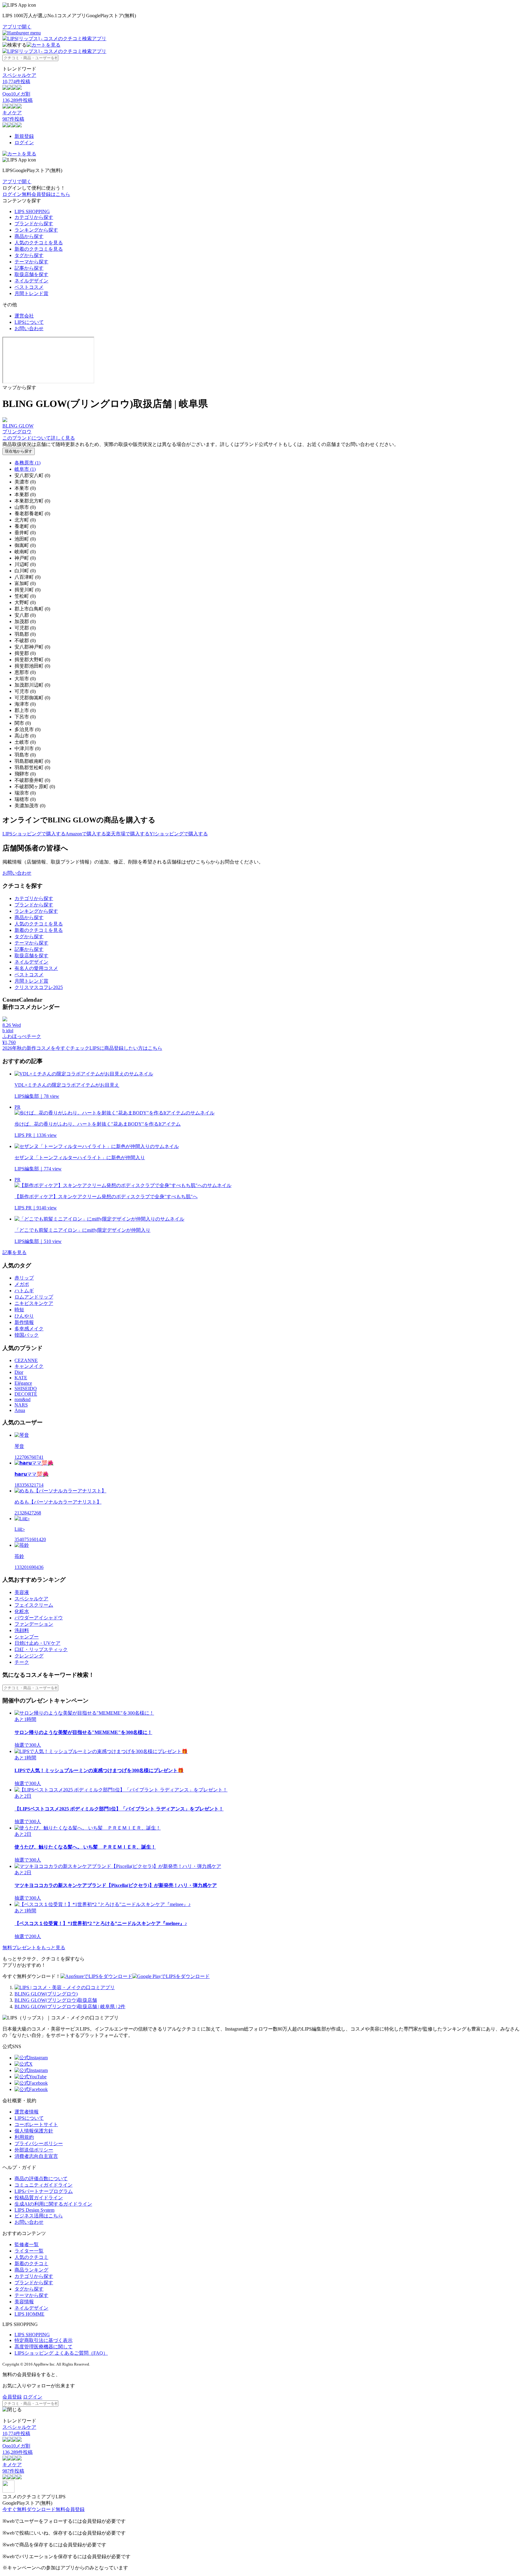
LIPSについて (29, 322)
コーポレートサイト (36, 2124)
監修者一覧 (27, 2244)
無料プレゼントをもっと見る (34, 1948)
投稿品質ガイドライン (39, 2198)
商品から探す (29, 236)
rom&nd (23, 1399)
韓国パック (27, 1335)
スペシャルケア (31, 1599)
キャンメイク (29, 1366)
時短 (19, 1310)
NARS (21, 1405)
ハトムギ (24, 1291)
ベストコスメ (29, 287)
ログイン (24, 143)
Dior (19, 1372)
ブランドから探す (34, 224)
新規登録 (24, 136)
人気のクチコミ (31, 2257)
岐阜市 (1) (25, 469)
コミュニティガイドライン (43, 2185)
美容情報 (24, 2302)
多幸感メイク (29, 1329)
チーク (22, 1662)
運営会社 (24, 316)
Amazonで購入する (86, 834)
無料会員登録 (70, 2509)
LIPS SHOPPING (32, 211)
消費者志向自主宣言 (36, 2156)
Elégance (23, 1383)
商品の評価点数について (41, 2179)
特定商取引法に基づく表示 (43, 2340)
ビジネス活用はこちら (39, 2216)
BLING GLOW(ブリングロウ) (46, 1994)
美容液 (22, 1592)
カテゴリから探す (34, 217)
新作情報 (24, 1322)
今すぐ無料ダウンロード (29, 2509)
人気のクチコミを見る (39, 243)
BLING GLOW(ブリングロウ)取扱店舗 (56, 2000)
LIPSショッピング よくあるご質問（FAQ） (61, 2353)
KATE (21, 1378)
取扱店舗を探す (31, 274)
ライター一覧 (29, 2251)
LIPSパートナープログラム (44, 2191)
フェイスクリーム (34, 1605)
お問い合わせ (29, 329)
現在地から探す (19, 451)
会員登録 (12, 2397)
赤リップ (24, 1278)
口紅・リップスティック (41, 1649)
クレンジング (29, 1656)
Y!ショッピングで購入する (179, 834)
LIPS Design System (34, 2210)
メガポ (22, 1284)
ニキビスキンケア (34, 1303)
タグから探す (29, 255)
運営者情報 (27, 2112)
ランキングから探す (36, 230)
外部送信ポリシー (34, 2150)
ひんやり (24, 1316)
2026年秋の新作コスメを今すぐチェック (46, 1048)
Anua (20, 1410)
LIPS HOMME (29, 2314)
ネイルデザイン (31, 281)
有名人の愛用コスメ (36, 968)
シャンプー (27, 1637)
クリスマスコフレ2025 (39, 987)
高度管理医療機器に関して (43, 2347)
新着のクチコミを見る (39, 249)
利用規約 (24, 2137)
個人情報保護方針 (34, 2131)
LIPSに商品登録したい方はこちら (126, 1048)
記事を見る (14, 1252)
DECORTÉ (26, 1394)
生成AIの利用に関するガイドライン (53, 2204)
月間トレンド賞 (31, 293)
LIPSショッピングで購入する (34, 834)
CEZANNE (26, 1360)
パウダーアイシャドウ (39, 1618)
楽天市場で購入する (128, 834)
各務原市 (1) (27, 463)
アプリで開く (17, 27)
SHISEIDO (26, 1389)
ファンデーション (34, 1624)
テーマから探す (31, 262)
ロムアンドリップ (34, 1297)
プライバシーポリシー (39, 2143)
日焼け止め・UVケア (37, 1643)
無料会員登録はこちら (46, 194)
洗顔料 (22, 1630)
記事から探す (29, 268)
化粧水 (22, 1611)
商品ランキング (31, 2270)
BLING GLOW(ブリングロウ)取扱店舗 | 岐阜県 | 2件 (70, 2007)
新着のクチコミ (31, 2264)
